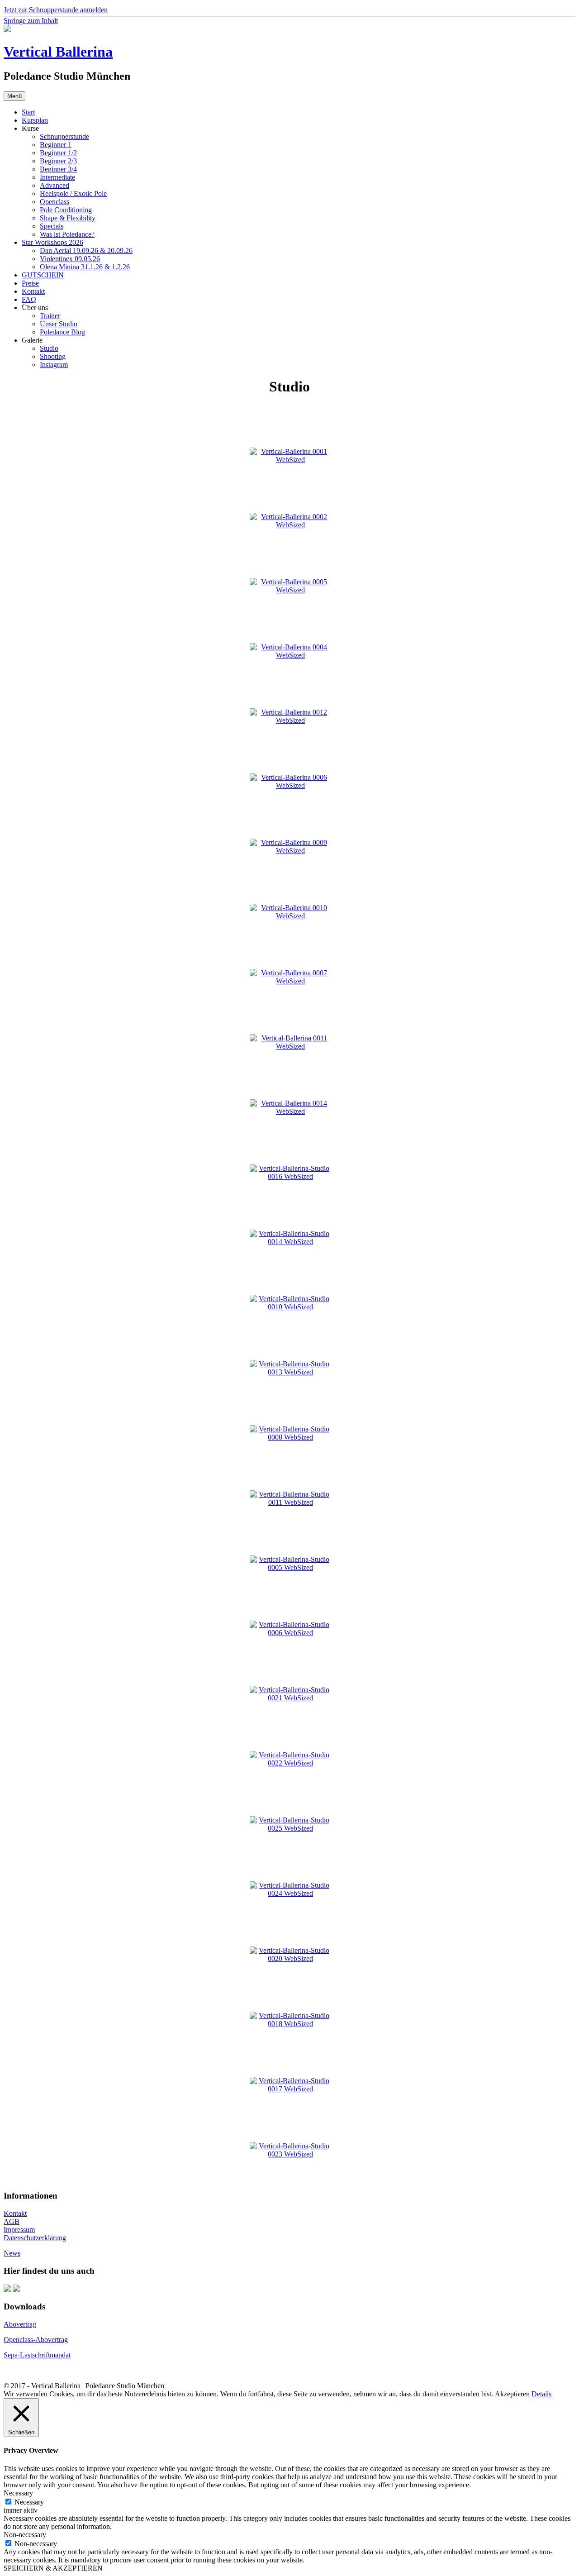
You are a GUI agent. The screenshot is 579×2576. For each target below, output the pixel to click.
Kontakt (33, 291)
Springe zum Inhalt (31, 21)
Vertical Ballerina (58, 52)
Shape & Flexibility (68, 218)
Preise (30, 283)
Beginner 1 (56, 145)
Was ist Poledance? (67, 234)
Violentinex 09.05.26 (70, 259)
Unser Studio (59, 324)
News (12, 2253)
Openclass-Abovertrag (36, 2340)
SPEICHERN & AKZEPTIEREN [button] (53, 2568)
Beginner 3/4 (58, 169)
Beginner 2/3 (58, 161)
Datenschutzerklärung (35, 2238)
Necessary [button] (18, 2493)
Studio (49, 348)
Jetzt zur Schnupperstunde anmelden (56, 10)
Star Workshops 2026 (52, 242)
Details (541, 2394)
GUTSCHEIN (43, 275)
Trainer (50, 316)
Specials (52, 226)
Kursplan (35, 120)
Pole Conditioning (66, 210)
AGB (12, 2221)
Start (28, 112)
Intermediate (57, 177)
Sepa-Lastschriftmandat (37, 2355)
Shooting (53, 356)
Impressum (19, 2230)
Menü (14, 96)
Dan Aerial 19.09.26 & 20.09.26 (86, 250)
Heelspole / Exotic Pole (73, 193)
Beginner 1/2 (58, 153)
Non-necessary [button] (25, 2535)
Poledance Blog (62, 332)
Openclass (55, 202)
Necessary (29, 2502)
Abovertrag (20, 2324)
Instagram (54, 365)
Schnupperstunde (64, 136)
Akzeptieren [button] (512, 2394)
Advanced (55, 185)
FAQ (29, 299)
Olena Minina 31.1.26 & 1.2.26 (85, 267)
